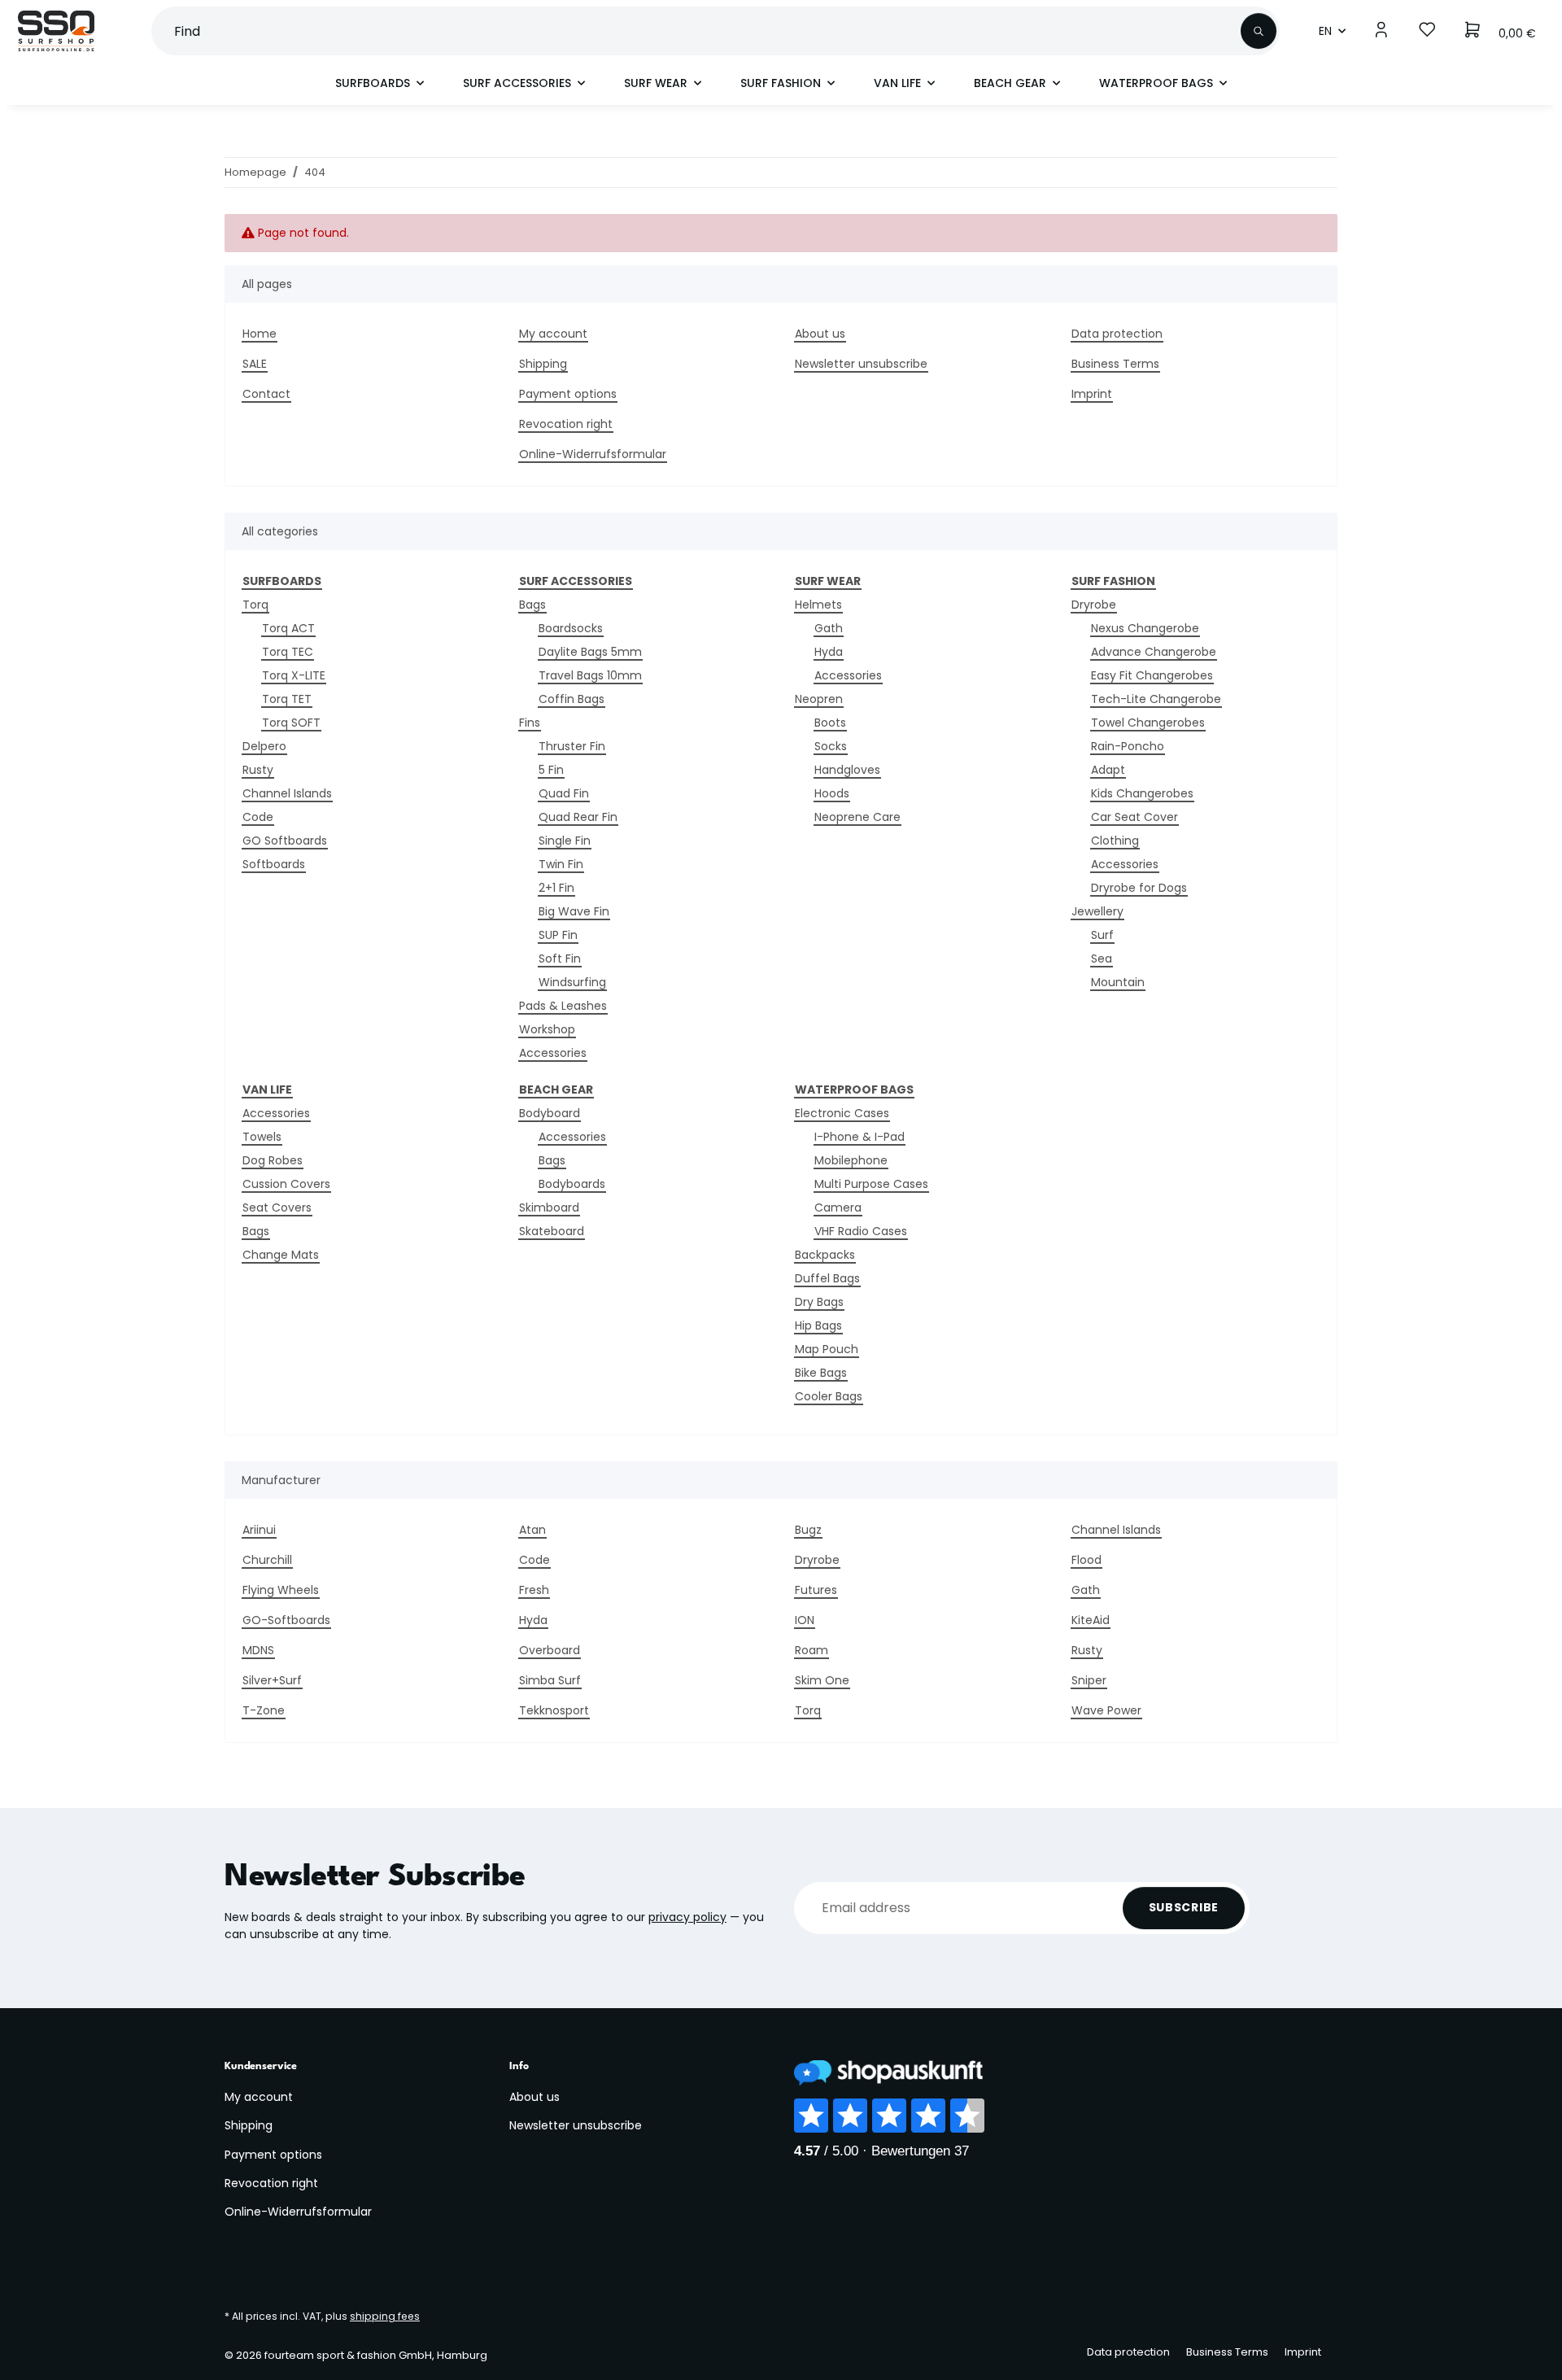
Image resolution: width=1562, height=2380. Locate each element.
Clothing (1115, 841)
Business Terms (1115, 364)
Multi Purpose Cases (871, 1184)
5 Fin (551, 770)
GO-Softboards (286, 1620)
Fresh (534, 1590)
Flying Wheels (281, 1590)
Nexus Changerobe (1145, 628)
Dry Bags (819, 1302)
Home (260, 334)
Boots (830, 723)
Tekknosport (554, 1710)
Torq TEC (288, 652)
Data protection (1117, 334)
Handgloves (847, 770)
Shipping (543, 364)
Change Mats (281, 1255)
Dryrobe (1094, 605)
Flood (1086, 1560)
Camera (838, 1207)
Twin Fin (561, 864)
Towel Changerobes (1148, 723)
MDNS (258, 1650)
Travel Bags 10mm (590, 675)
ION (805, 1620)
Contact (266, 394)
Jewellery (1097, 911)
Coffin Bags (572, 699)
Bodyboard (550, 1113)
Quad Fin (564, 793)
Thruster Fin (572, 746)
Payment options (568, 394)
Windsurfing (572, 982)
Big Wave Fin (574, 911)
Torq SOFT (291, 723)
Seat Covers (277, 1207)
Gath (829, 628)
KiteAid (1091, 1620)
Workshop (547, 1029)
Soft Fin (560, 959)
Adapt (1108, 770)
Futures (816, 1590)
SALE (255, 364)
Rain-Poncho (1128, 746)
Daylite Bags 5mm (590, 652)
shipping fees (385, 2316)
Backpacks (825, 1255)
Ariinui (259, 1530)
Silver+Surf (272, 1680)
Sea (1102, 959)
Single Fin (565, 841)
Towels (262, 1137)
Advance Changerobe (1154, 652)
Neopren (819, 699)
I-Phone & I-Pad (860, 1137)
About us (820, 334)
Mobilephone (851, 1160)
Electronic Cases (842, 1113)
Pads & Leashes (563, 1006)
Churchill (267, 1560)
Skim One (822, 1680)
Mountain (1118, 982)
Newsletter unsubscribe (861, 364)
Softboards (274, 864)
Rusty (258, 770)
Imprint (1092, 394)
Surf (1102, 935)
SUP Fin (558, 935)
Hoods (832, 793)
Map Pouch (827, 1349)
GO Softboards (285, 841)
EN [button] (1325, 31)
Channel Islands (287, 793)
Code (258, 817)
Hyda (829, 652)
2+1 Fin (556, 888)
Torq (255, 605)
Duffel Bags (827, 1278)
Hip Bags (818, 1325)
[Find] (1259, 31)
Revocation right (566, 424)
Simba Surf (550, 1680)
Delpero (264, 746)
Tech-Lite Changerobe (1156, 699)
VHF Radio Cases (861, 1231)
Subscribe (1184, 1907)
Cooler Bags (829, 1396)
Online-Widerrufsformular (593, 454)
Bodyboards (572, 1184)
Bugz (808, 1530)
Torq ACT (288, 628)
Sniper (1089, 1680)
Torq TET (287, 699)
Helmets (818, 605)
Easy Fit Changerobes (1152, 675)
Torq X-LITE (294, 675)
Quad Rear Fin (578, 817)
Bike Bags (821, 1373)
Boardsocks (571, 628)
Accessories (553, 1053)
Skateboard (552, 1231)
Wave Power (1106, 1710)
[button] (1381, 31)
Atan (532, 1530)
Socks (831, 746)
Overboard (550, 1650)
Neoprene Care (857, 817)
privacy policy (687, 1917)
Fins (530, 723)
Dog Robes (273, 1160)
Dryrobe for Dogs (1139, 888)
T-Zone (264, 1710)
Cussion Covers (286, 1184)
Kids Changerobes (1142, 793)
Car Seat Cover (1134, 817)
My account (553, 334)
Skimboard (549, 1207)
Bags (532, 605)
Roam (812, 1650)
